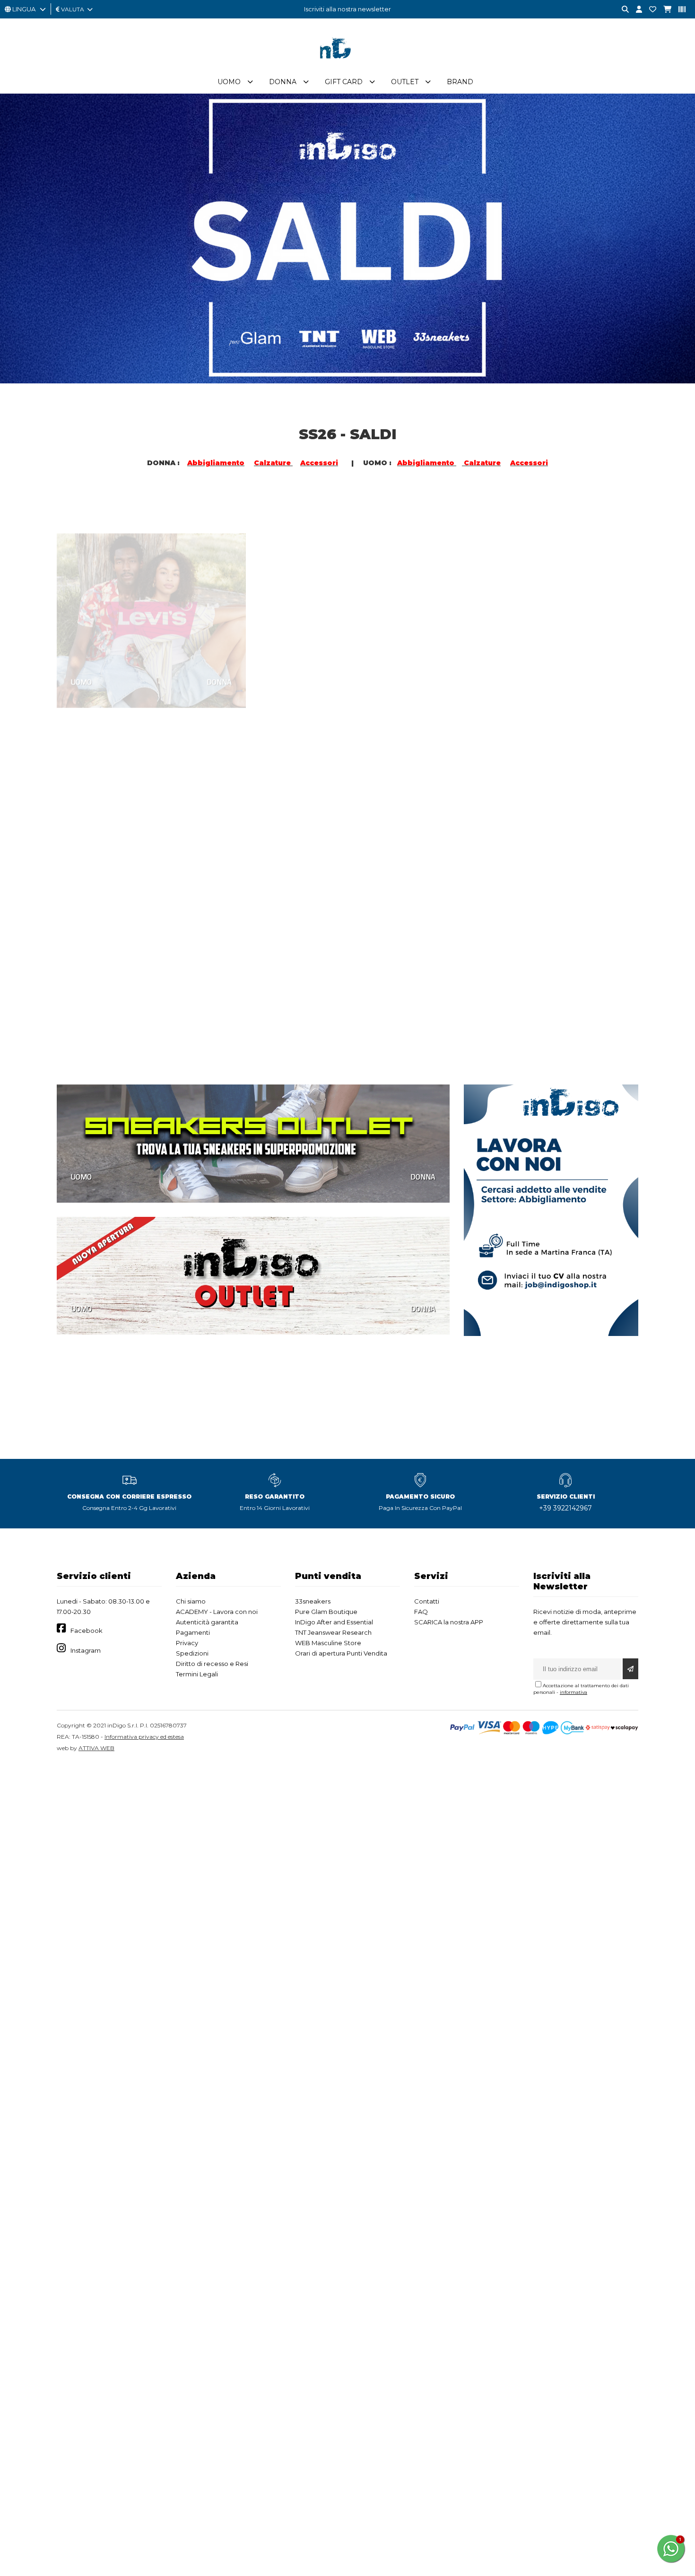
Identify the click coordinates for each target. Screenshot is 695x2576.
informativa (573, 1692)
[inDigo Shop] (347, 66)
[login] (635, 10)
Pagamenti (193, 1632)
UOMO (81, 646)
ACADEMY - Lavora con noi (217, 1612)
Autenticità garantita (207, 1622)
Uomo (229, 82)
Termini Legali (197, 1674)
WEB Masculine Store (328, 1643)
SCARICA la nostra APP (449, 1622)
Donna (283, 82)
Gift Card (344, 82)
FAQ (421, 1612)
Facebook (87, 1631)
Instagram (86, 1650)
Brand (460, 82)
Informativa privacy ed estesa (144, 1737)
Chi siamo (191, 1601)
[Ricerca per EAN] (678, 10)
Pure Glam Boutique (326, 1612)
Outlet (405, 82)
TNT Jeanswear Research (333, 1632)
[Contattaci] (649, 10)
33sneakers (313, 1601)
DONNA (219, 646)
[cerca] (622, 10)
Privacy (187, 1643)
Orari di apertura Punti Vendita (341, 1653)
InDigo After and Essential (334, 1622)
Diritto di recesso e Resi (212, 1664)
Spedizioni (192, 1653)
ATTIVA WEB (96, 1748)
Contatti (427, 1601)
